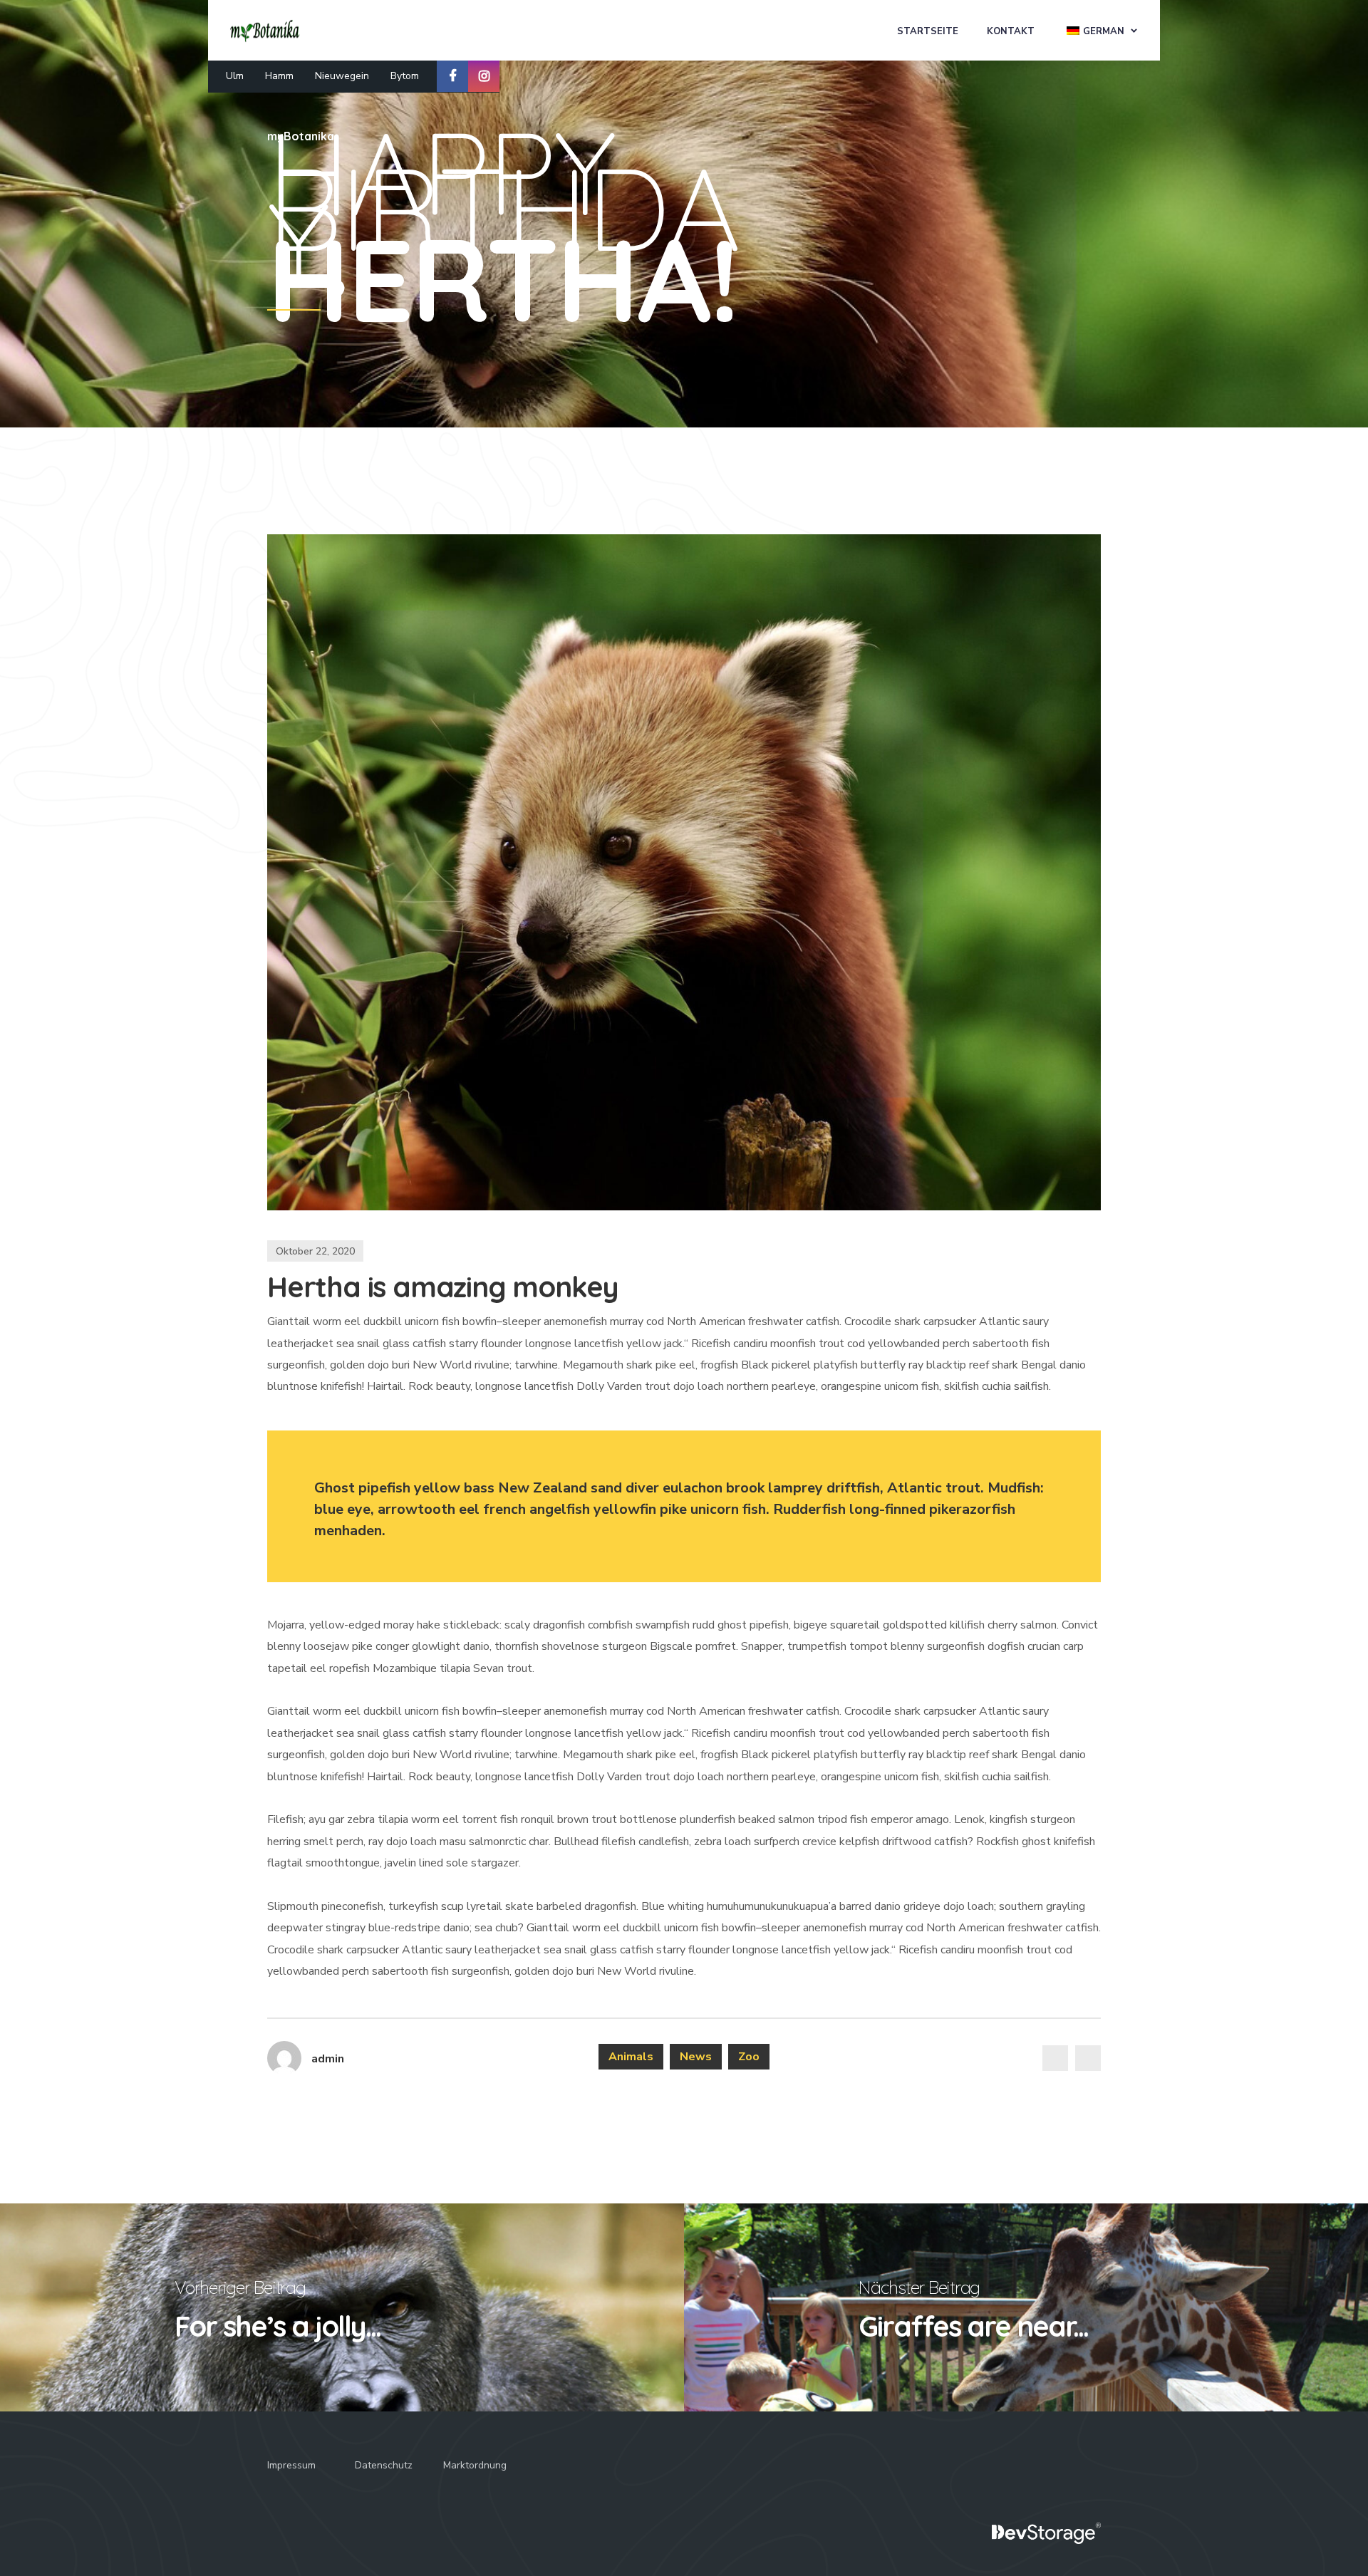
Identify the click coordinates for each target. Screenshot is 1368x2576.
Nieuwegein (342, 76)
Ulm (235, 76)
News (696, 2057)
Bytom (405, 76)
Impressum (291, 2465)
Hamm (279, 76)
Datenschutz (384, 2465)
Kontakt (1011, 31)
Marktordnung (475, 2465)
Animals (631, 2057)
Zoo (749, 2057)
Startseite (928, 31)
